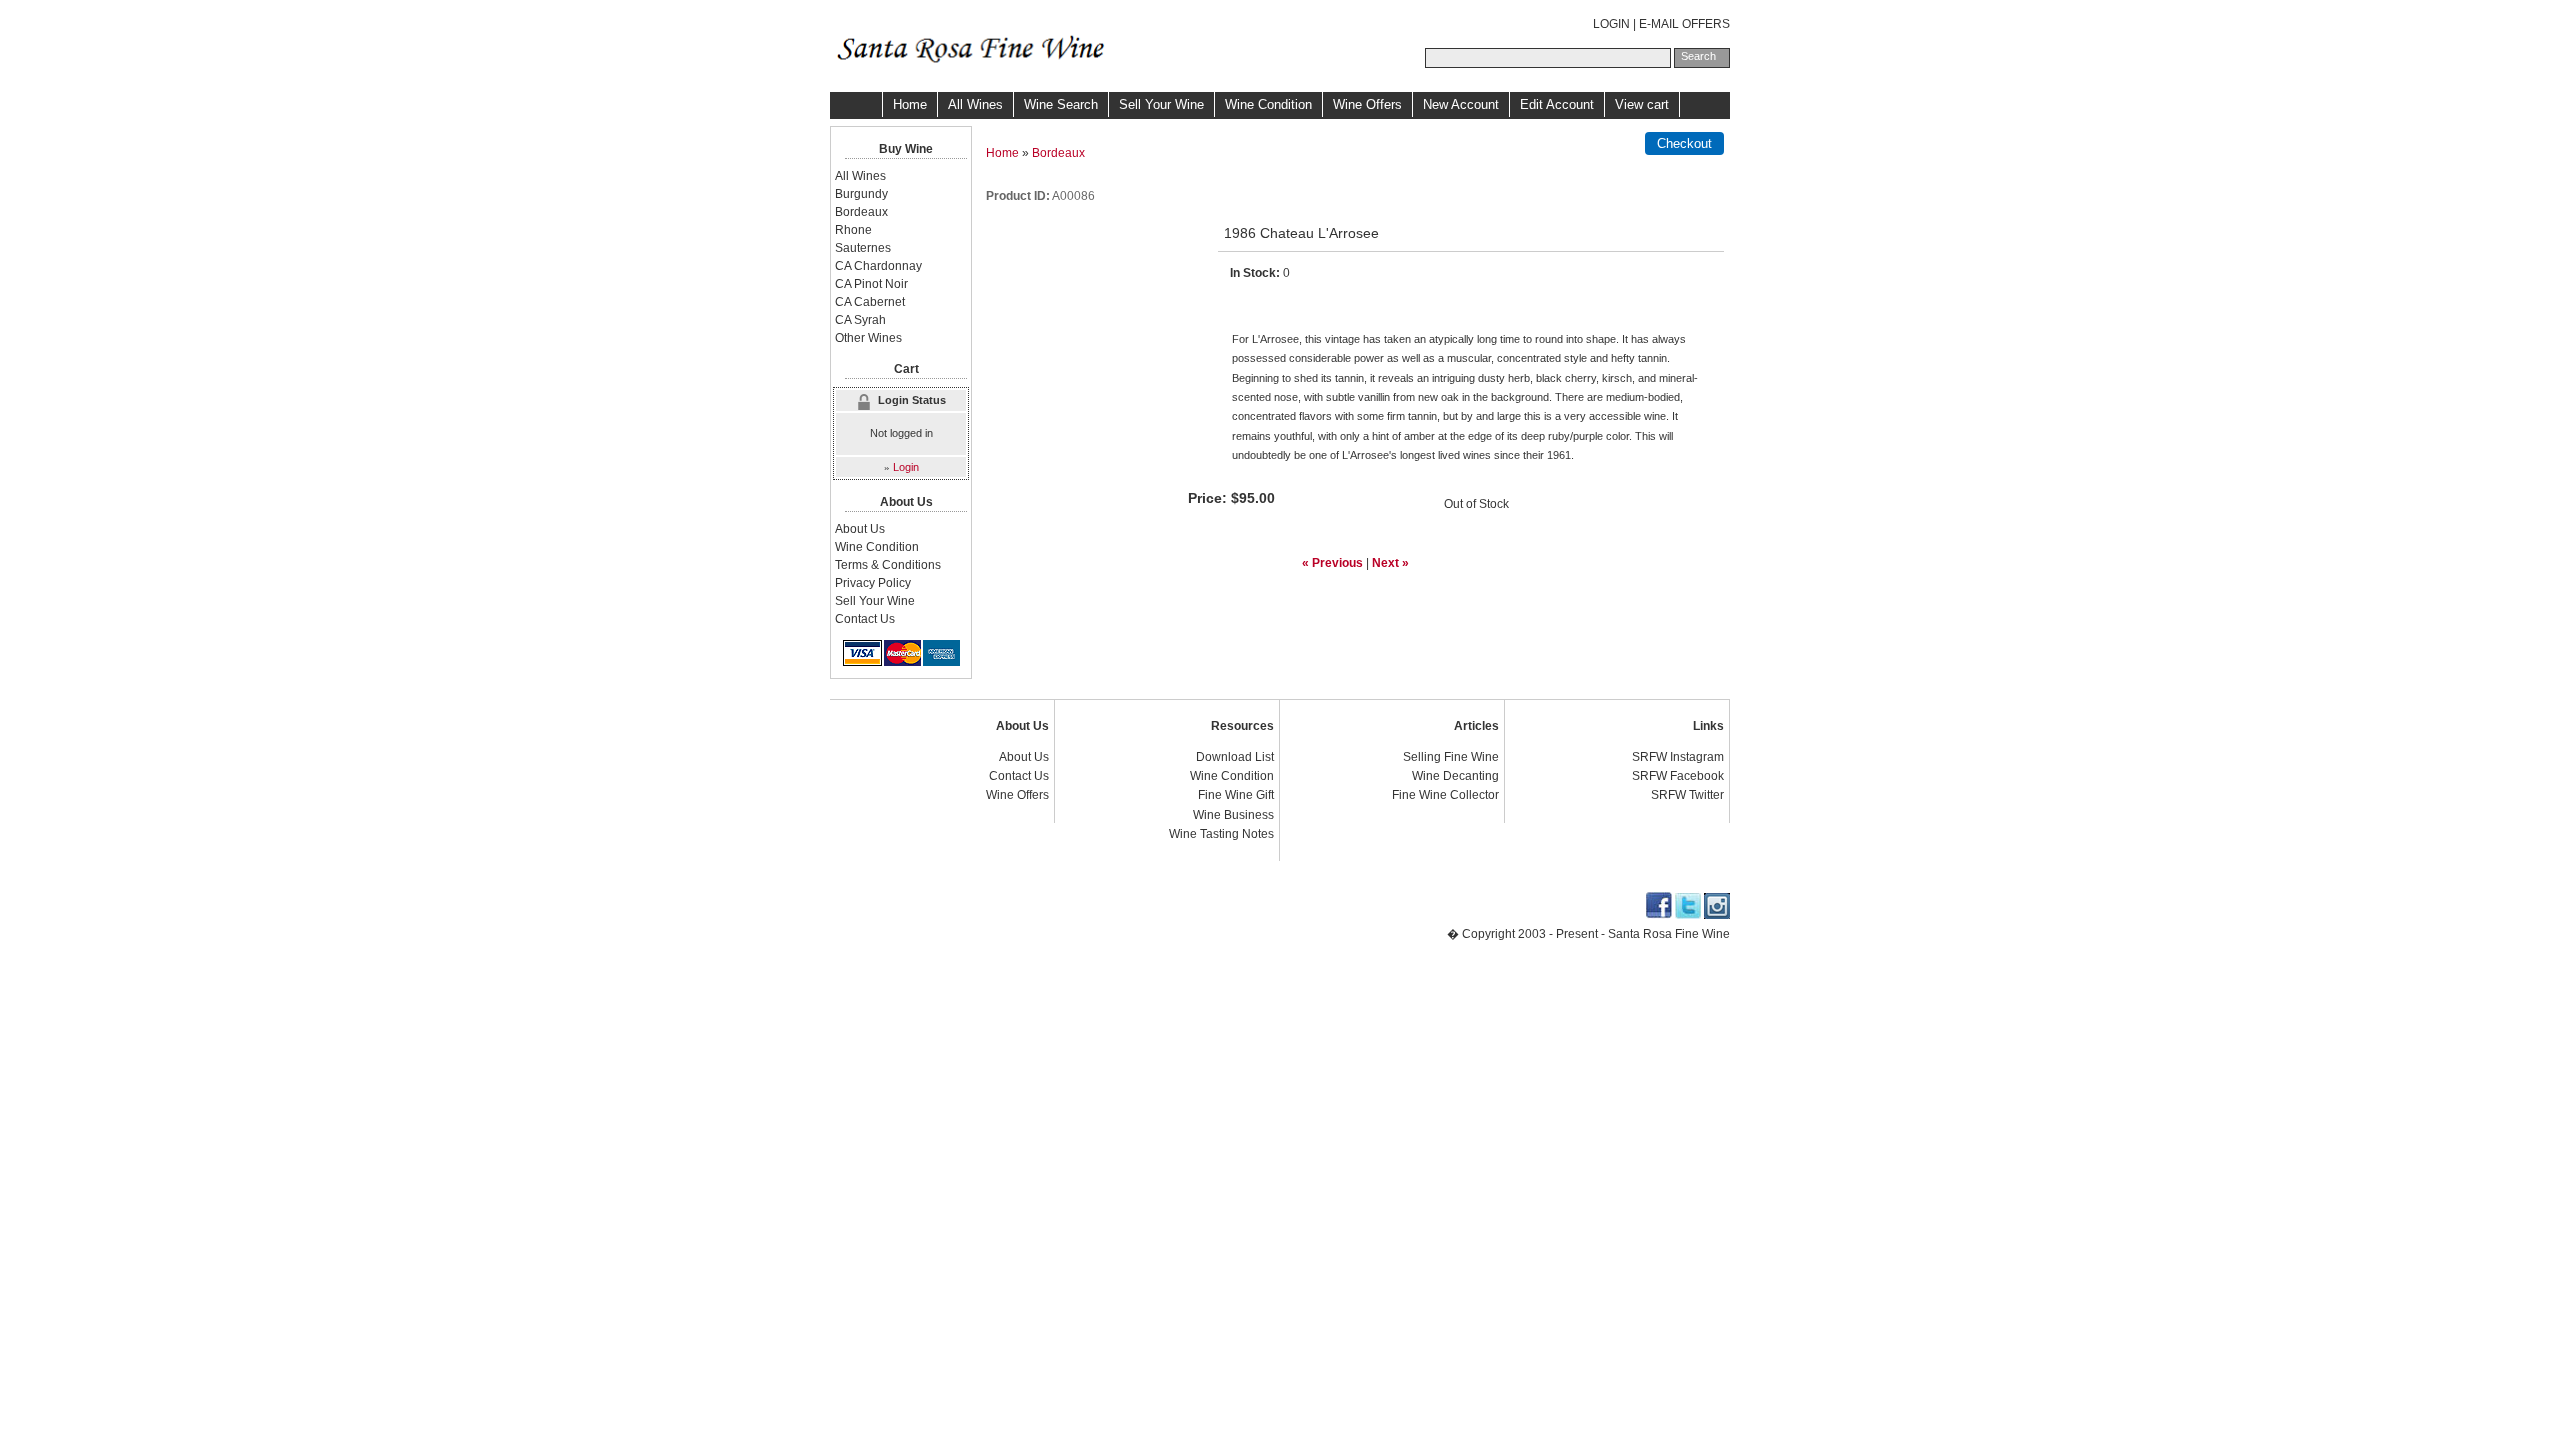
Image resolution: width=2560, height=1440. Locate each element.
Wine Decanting (1455, 776)
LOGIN (1611, 24)
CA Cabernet (870, 302)
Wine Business (1233, 815)
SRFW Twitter (1687, 795)
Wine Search (1061, 104)
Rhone (853, 230)
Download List (1235, 757)
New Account (1461, 104)
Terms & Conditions (888, 565)
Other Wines (868, 338)
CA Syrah (860, 320)
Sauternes (863, 248)
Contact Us (865, 619)
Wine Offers (1367, 104)
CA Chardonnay (878, 266)
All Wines (975, 104)
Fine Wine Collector (1445, 795)
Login (906, 467)
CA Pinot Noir (871, 284)
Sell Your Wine (1161, 104)
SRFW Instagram (1678, 757)
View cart (1642, 104)
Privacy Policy (873, 583)
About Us (860, 529)
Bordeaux (1058, 153)
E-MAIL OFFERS (1684, 24)
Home (910, 104)
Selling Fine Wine (1451, 757)
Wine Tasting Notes (1221, 834)
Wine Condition (1268, 104)
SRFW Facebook (1678, 776)
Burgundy (861, 194)
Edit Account (1557, 104)
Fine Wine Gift (1236, 795)
